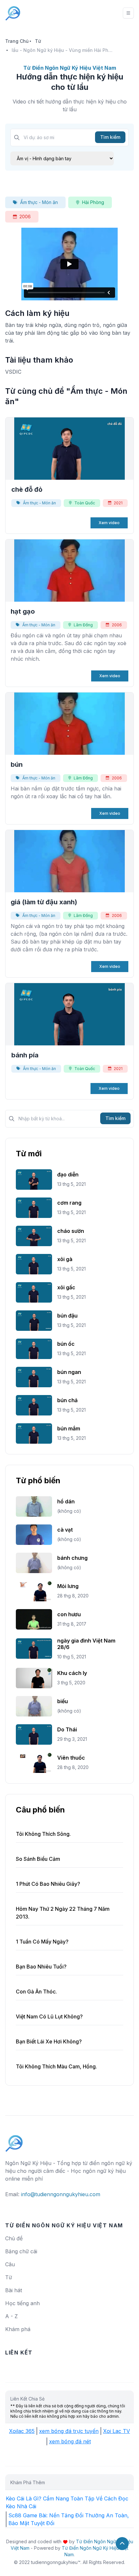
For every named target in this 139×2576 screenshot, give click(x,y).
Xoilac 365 (22, 2431)
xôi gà (65, 1259)
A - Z (11, 2316)
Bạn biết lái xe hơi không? (49, 2041)
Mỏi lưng (68, 1586)
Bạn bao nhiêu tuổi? (41, 1967)
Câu (10, 2264)
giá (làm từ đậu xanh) (44, 902)
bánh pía (25, 1055)
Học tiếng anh (22, 2303)
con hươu (69, 1614)
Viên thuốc (71, 1758)
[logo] (14, 2140)
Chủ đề (14, 2238)
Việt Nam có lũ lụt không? (49, 2016)
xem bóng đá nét (70, 2441)
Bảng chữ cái (21, 2251)
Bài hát (14, 2290)
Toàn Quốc (85, 503)
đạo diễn (68, 1174)
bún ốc (66, 1344)
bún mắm (69, 1428)
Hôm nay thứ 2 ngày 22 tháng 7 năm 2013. (63, 1913)
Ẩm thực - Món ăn (39, 202)
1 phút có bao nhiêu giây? (48, 1884)
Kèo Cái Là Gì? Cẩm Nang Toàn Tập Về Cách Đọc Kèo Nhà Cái (67, 2502)
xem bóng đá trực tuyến (69, 2431)
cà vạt (65, 1530)
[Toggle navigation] (128, 13)
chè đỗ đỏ (27, 489)
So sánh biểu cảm (38, 1859)
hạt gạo (23, 611)
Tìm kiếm (110, 137)
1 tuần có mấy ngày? (42, 1942)
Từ (38, 41)
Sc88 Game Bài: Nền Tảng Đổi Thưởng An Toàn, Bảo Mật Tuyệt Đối (69, 2519)
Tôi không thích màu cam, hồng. (56, 2066)
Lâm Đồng (83, 625)
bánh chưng (72, 1558)
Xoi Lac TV (117, 2431)
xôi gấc (66, 1287)
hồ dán (66, 1501)
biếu (63, 1701)
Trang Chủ (17, 41)
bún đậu (67, 1316)
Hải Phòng (93, 202)
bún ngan (69, 1372)
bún (17, 764)
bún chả (67, 1400)
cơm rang (69, 1203)
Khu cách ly (72, 1673)
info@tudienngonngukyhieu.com (61, 2194)
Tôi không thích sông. (43, 1834)
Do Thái (67, 1729)
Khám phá (18, 2329)
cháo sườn (71, 1231)
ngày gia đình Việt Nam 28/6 (86, 1644)
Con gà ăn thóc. (36, 1992)
